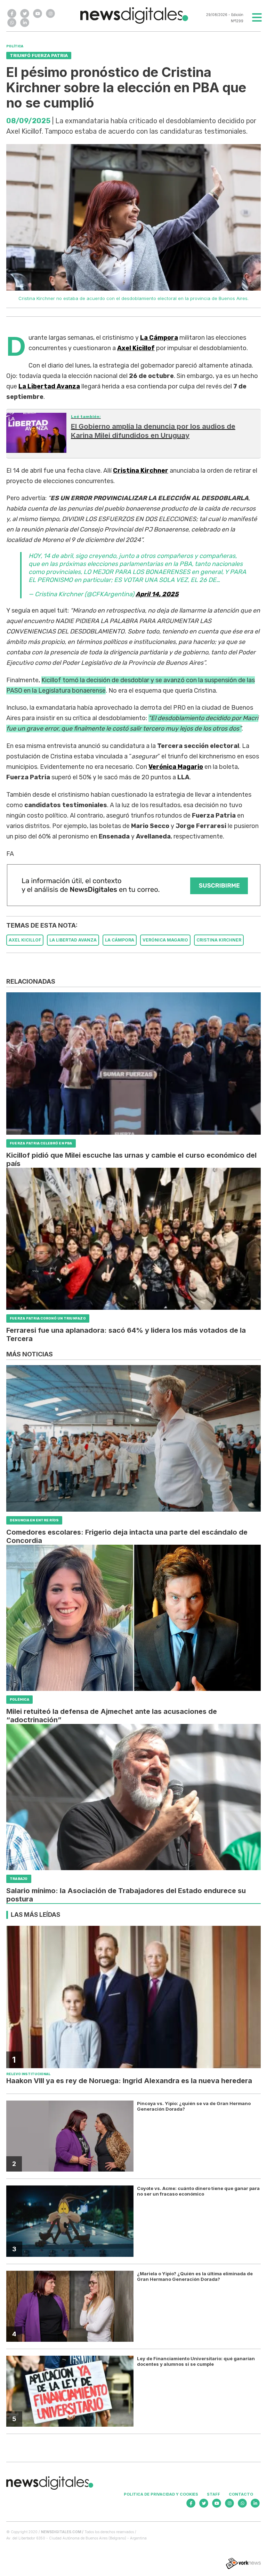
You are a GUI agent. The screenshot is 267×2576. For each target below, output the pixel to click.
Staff (213, 2494)
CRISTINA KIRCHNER (219, 940)
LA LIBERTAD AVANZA (73, 940)
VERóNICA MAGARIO (165, 940)
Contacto (241, 2494)
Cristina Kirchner (141, 471)
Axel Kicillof (136, 348)
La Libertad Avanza (49, 386)
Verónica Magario (176, 767)
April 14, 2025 (157, 594)
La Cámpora (159, 338)
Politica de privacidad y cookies (161, 2494)
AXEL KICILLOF (25, 940)
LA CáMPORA (120, 940)
